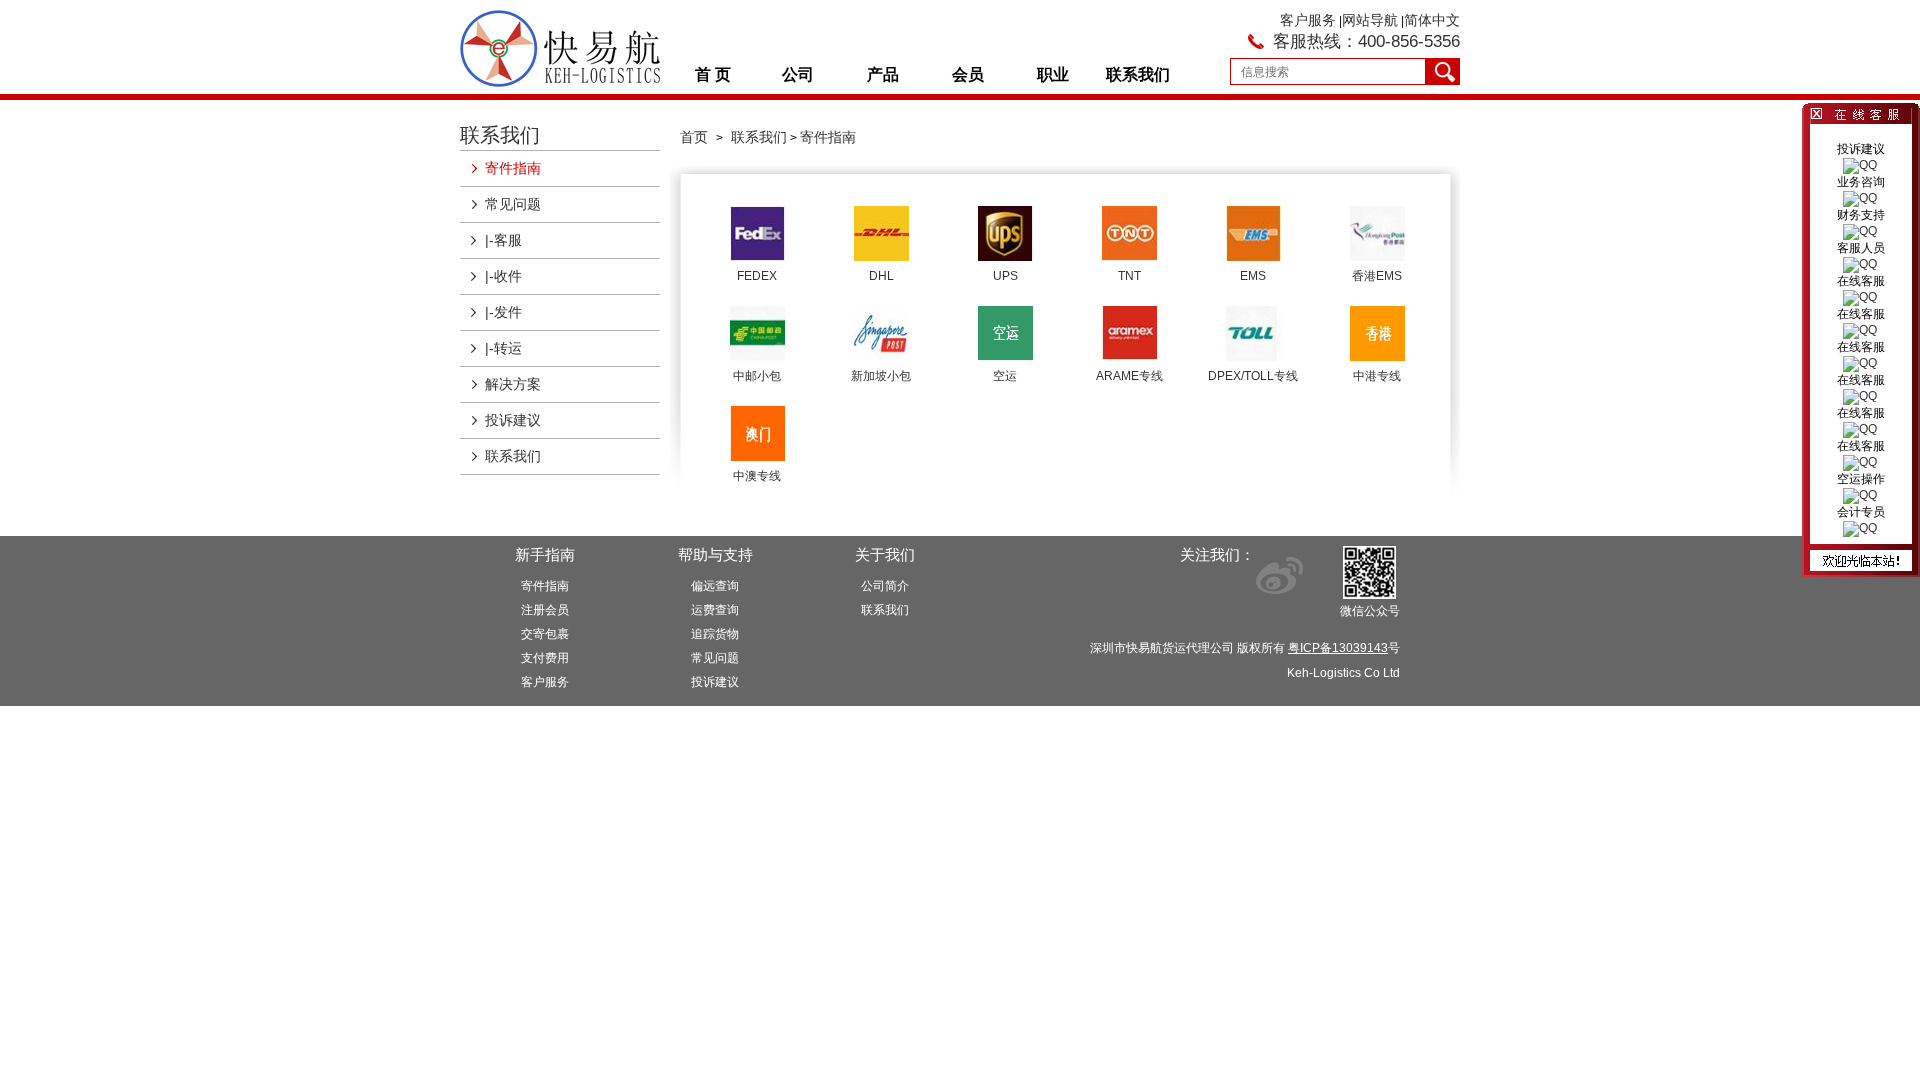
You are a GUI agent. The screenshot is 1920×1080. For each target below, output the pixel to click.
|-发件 (503, 312)
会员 (968, 74)
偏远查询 (715, 586)
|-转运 (503, 348)
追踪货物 (715, 634)
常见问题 (513, 204)
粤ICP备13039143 (1338, 648)
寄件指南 (513, 168)
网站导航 (1370, 20)
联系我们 (1138, 74)
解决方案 (513, 384)
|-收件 (503, 276)
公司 (798, 74)
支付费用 (545, 658)
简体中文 (1432, 20)
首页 (694, 137)
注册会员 (545, 610)
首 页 (713, 74)
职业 (1053, 74)
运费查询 (715, 610)
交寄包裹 (545, 634)
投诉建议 (513, 420)
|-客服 (503, 240)
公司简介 (885, 586)
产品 (883, 74)
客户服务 (1308, 20)
